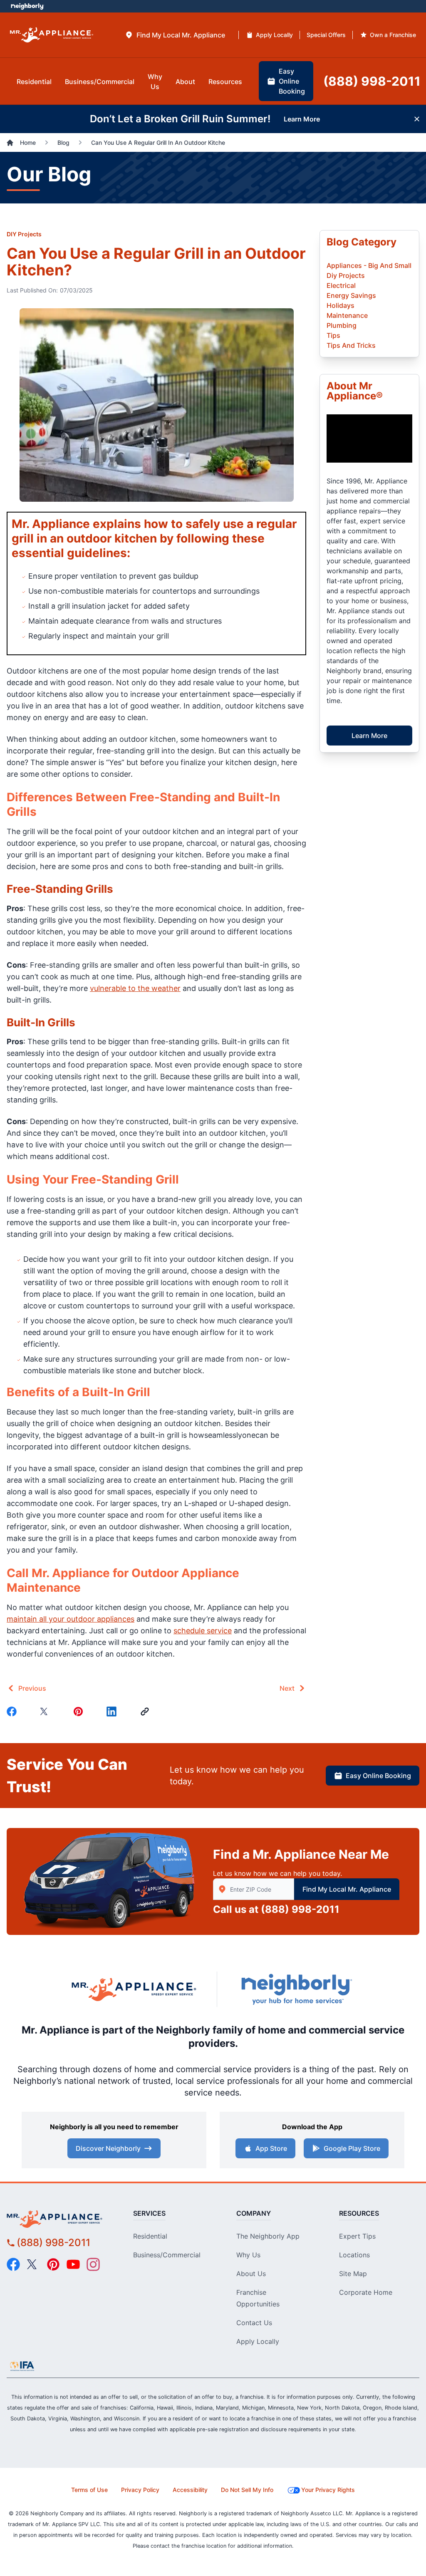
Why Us (248, 2255)
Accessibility (190, 2490)
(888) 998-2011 (300, 1909)
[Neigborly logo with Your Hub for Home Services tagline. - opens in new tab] (296, 1989)
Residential (150, 2236)
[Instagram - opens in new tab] (93, 2264)
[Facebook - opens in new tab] (13, 2264)
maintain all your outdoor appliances (71, 1619)
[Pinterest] (80, 1712)
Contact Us (254, 2323)
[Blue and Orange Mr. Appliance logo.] (134, 1989)
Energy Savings (351, 295)
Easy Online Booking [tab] (292, 81)
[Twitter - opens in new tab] (33, 2264)
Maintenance (347, 315)
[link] (146, 1712)
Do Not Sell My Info (247, 2490)
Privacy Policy (140, 2490)
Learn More (369, 736)
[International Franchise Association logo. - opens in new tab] (22, 2366)
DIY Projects (24, 234)
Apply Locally (258, 2341)
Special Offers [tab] (326, 35)
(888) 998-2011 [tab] (372, 81)
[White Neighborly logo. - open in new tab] (27, 6)
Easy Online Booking (378, 1776)
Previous (32, 1688)
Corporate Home (366, 2292)
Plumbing (342, 325)
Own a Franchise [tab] (393, 35)
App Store (271, 2148)
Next (287, 1688)
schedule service (203, 1631)
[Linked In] (113, 1712)
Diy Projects (346, 275)
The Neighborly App (268, 2236)
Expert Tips (357, 2236)
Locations (354, 2255)
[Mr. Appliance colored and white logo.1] (52, 35)
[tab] (175, 35)
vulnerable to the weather (135, 988)
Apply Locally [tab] (274, 35)
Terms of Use (89, 2490)
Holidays (341, 305)
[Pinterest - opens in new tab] (53, 2264)
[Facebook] (13, 1712)
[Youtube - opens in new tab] (73, 2264)
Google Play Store (352, 2148)
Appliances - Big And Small (369, 265)
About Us (251, 2274)
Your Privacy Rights (328, 2490)
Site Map (353, 2274)
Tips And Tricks (351, 345)
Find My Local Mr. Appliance (347, 1889)
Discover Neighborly (108, 2148)
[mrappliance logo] (59, 2219)
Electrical (341, 285)
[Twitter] (47, 1712)
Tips (333, 335)
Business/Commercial (167, 2255)
